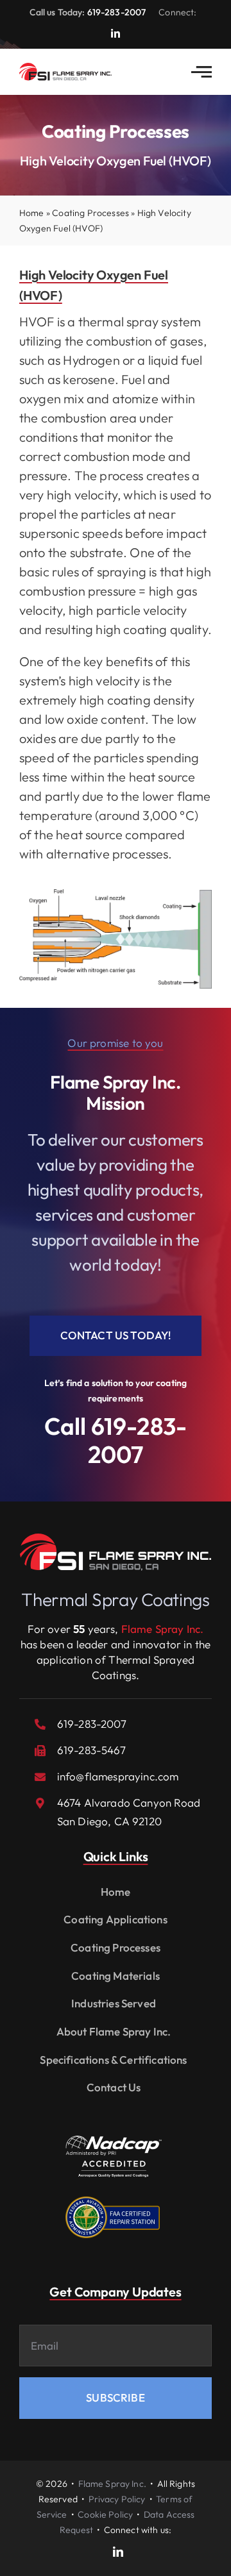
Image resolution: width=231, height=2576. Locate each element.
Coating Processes (90, 213)
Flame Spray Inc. (112, 2484)
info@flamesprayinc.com (118, 1776)
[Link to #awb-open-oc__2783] (201, 72)
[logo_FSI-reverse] (116, 1539)
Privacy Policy (117, 2499)
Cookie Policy (105, 2514)
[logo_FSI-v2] (65, 68)
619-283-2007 (117, 12)
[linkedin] (116, 33)
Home (32, 213)
